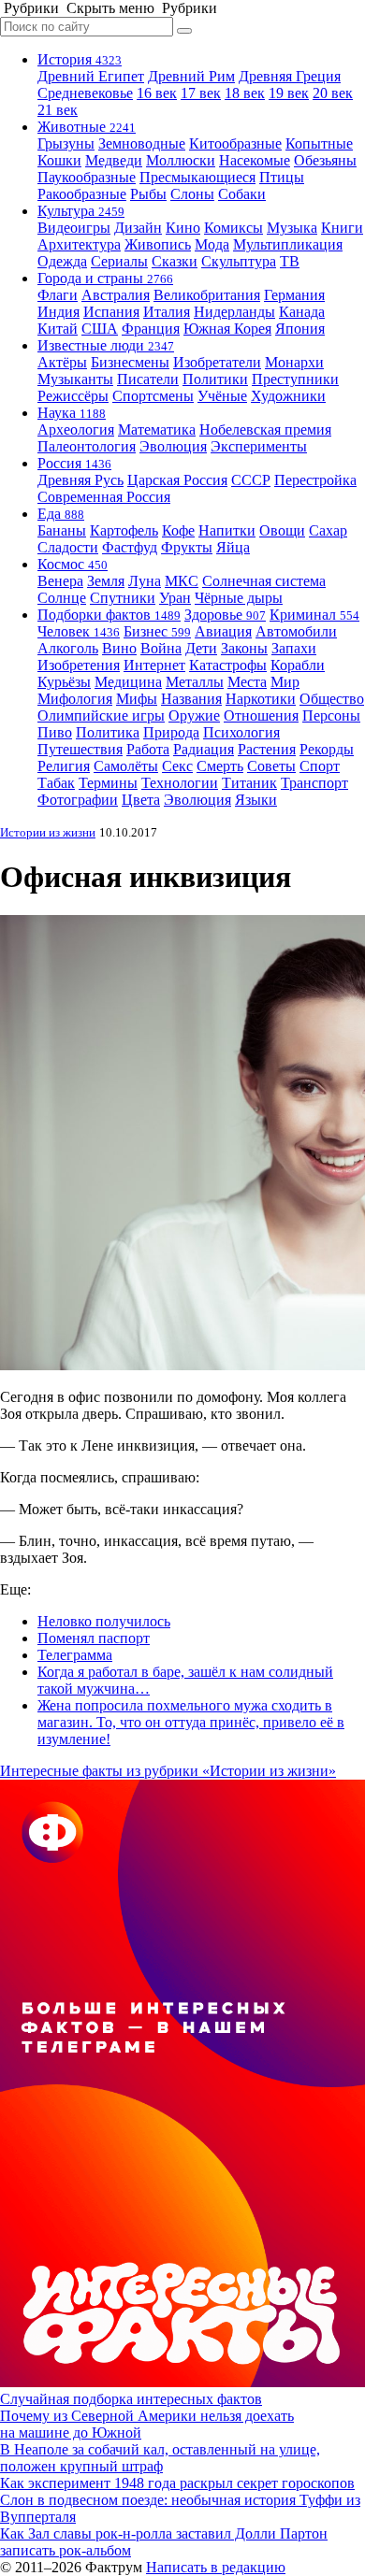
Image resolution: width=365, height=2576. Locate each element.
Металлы (195, 682)
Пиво (55, 732)
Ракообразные (82, 194)
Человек (79, 631)
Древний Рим (191, 76)
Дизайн (138, 228)
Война (161, 648)
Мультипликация (288, 244)
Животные (87, 127)
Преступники (295, 379)
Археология (76, 429)
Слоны (192, 194)
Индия (58, 312)
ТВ (290, 261)
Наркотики (261, 699)
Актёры (62, 362)
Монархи (294, 362)
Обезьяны (325, 160)
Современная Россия (104, 497)
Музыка (292, 228)
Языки (256, 800)
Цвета (141, 800)
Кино (183, 228)
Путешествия (80, 749)
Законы (244, 648)
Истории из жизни (48, 832)
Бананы (62, 530)
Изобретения (79, 665)
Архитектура (79, 244)
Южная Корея (227, 329)
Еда (61, 514)
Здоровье (225, 615)
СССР (251, 480)
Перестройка (315, 480)
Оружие (194, 716)
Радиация (204, 749)
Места (247, 682)
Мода (212, 244)
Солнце (62, 598)
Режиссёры (73, 396)
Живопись (158, 244)
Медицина (128, 682)
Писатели (148, 379)
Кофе (178, 530)
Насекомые (255, 160)
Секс (177, 766)
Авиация (223, 631)
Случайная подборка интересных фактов (131, 2399)
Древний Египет (91, 76)
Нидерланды (234, 312)
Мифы (137, 699)
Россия (74, 463)
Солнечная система (264, 581)
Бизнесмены (130, 362)
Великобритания (207, 295)
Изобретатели (217, 362)
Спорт (320, 766)
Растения (267, 749)
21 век (58, 110)
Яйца (233, 547)
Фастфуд (130, 547)
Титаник (249, 783)
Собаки (242, 194)
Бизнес (157, 631)
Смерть (220, 766)
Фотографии (78, 800)
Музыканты (75, 379)
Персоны (331, 716)
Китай (58, 329)
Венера (60, 581)
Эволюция (173, 446)
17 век (201, 93)
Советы (271, 766)
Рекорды (327, 749)
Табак (56, 783)
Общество (332, 699)
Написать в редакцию (216, 2567)
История (80, 59)
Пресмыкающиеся (197, 177)
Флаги (58, 295)
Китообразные (235, 143)
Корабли (298, 665)
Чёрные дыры (239, 598)
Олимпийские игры (101, 716)
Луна (145, 581)
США (100, 329)
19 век (289, 93)
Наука (72, 413)
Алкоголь (68, 648)
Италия (167, 312)
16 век (157, 93)
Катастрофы (228, 665)
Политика (108, 732)
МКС (182, 581)
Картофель (124, 530)
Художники (288, 396)
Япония (300, 329)
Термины (108, 783)
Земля (106, 581)
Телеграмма (75, 1655)
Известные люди (106, 345)
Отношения (261, 716)
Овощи (282, 530)
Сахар (328, 530)
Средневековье (85, 93)
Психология (241, 732)
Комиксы (234, 228)
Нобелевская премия (265, 429)
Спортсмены (153, 396)
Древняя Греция (290, 76)
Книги (342, 228)
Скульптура (239, 261)
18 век (245, 93)
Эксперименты (259, 446)
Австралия (116, 295)
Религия (64, 766)
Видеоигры (74, 228)
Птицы (282, 177)
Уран (175, 598)
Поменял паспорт (94, 1638)
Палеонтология (87, 446)
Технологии (180, 783)
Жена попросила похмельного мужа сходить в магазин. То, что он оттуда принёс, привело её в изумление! (191, 1722)
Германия (294, 295)
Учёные (222, 396)
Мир (285, 682)
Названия (191, 699)
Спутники (123, 598)
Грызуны (66, 143)
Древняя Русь (80, 480)
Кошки (59, 160)
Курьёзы (64, 682)
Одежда (62, 261)
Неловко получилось (104, 1621)
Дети (201, 648)
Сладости (68, 547)
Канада (302, 312)
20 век (333, 93)
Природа (171, 732)
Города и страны (105, 278)
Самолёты (126, 766)
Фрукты (187, 547)
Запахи (294, 648)
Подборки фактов (109, 615)
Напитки (227, 530)
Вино (119, 648)
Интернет (154, 665)
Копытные (319, 143)
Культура (81, 211)
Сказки (175, 261)
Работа (148, 749)
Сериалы (119, 261)
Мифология (75, 699)
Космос (73, 564)
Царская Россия (177, 480)
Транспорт (314, 783)
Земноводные (142, 143)
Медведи (114, 160)
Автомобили (296, 631)
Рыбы (148, 194)
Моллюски (181, 160)
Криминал (314, 615)
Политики (215, 379)
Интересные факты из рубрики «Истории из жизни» (168, 1771)
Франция (151, 329)
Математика (157, 429)
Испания (111, 312)
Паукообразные (87, 177)
